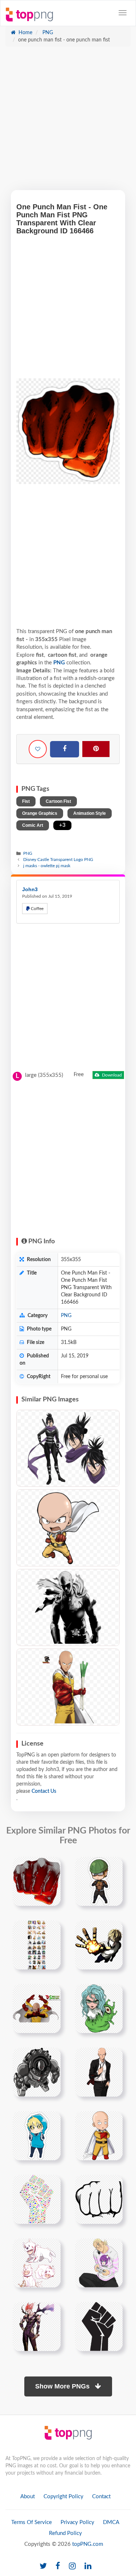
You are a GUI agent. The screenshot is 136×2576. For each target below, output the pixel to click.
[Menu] (123, 13)
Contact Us (44, 1791)
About (28, 2497)
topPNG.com (88, 2544)
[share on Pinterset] (96, 749)
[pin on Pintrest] (51, 1867)
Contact (101, 2497)
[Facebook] (65, 749)
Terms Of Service (32, 2522)
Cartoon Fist (58, 801)
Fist (26, 801)
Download (111, 1075)
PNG (47, 33)
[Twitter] (43, 2566)
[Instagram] (72, 2566)
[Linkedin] (88, 2566)
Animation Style (90, 813)
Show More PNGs (63, 2386)
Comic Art (33, 825)
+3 (62, 825)
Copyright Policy (63, 2497)
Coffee (37, 909)
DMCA (111, 2522)
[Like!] (38, 749)
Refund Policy (65, 2533)
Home (25, 33)
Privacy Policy (77, 2522)
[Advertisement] (68, 122)
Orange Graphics (40, 813)
